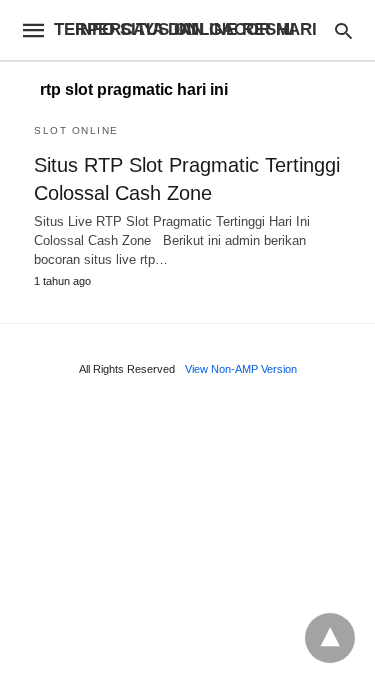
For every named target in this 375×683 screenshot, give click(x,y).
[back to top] (330, 638)
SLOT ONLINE (76, 130)
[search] (343, 30)
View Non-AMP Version (241, 369)
